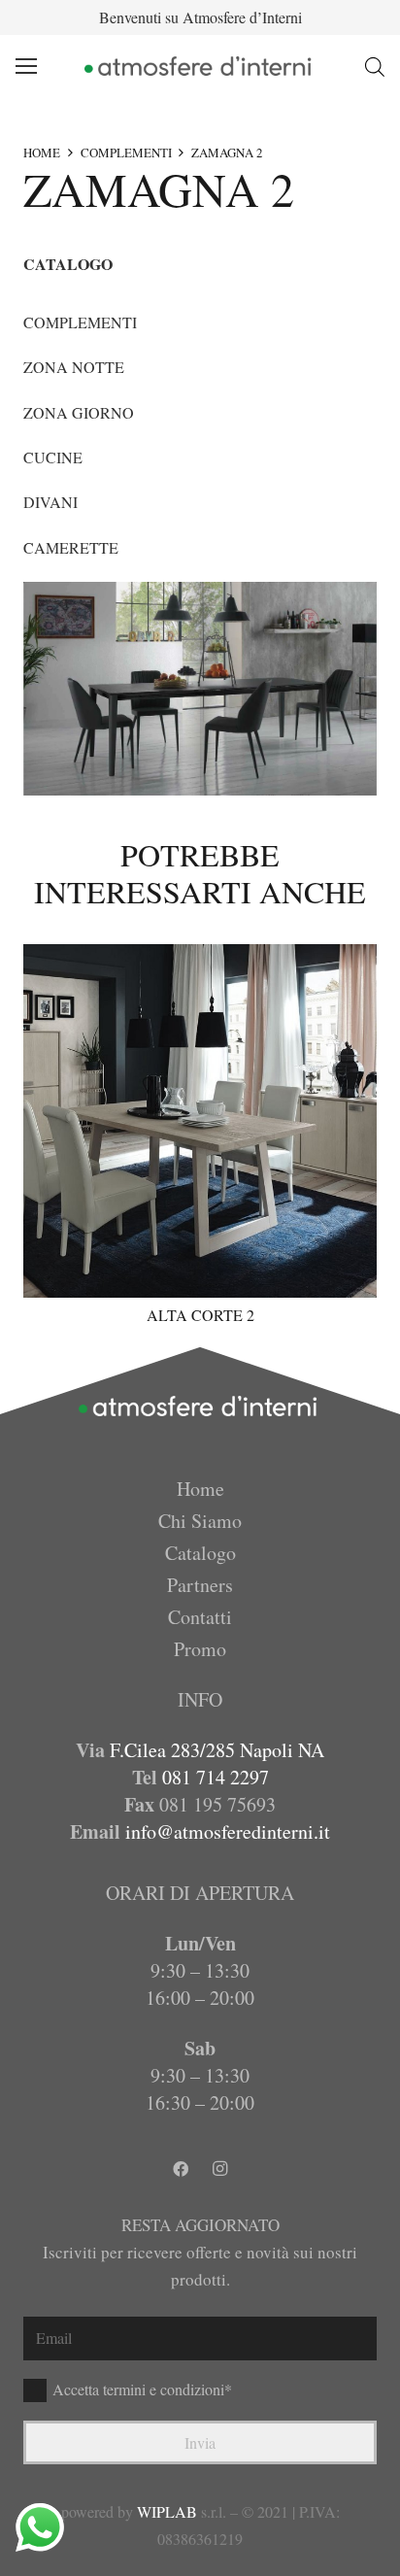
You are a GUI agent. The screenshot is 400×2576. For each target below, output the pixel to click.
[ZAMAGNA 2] (200, 689)
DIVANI (50, 502)
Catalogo (200, 1553)
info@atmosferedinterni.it (228, 1831)
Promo (200, 1649)
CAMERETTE (71, 547)
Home (200, 1489)
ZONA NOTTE (74, 367)
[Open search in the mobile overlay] (375, 67)
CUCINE (53, 457)
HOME (42, 153)
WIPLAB (167, 2511)
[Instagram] (219, 2169)
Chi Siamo (200, 1521)
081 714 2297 (216, 1777)
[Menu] (26, 66)
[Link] (200, 66)
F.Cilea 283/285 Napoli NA (217, 1750)
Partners (200, 1585)
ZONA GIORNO (79, 412)
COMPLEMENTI (126, 153)
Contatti (200, 1617)
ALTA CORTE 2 (200, 1315)
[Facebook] (181, 2169)
